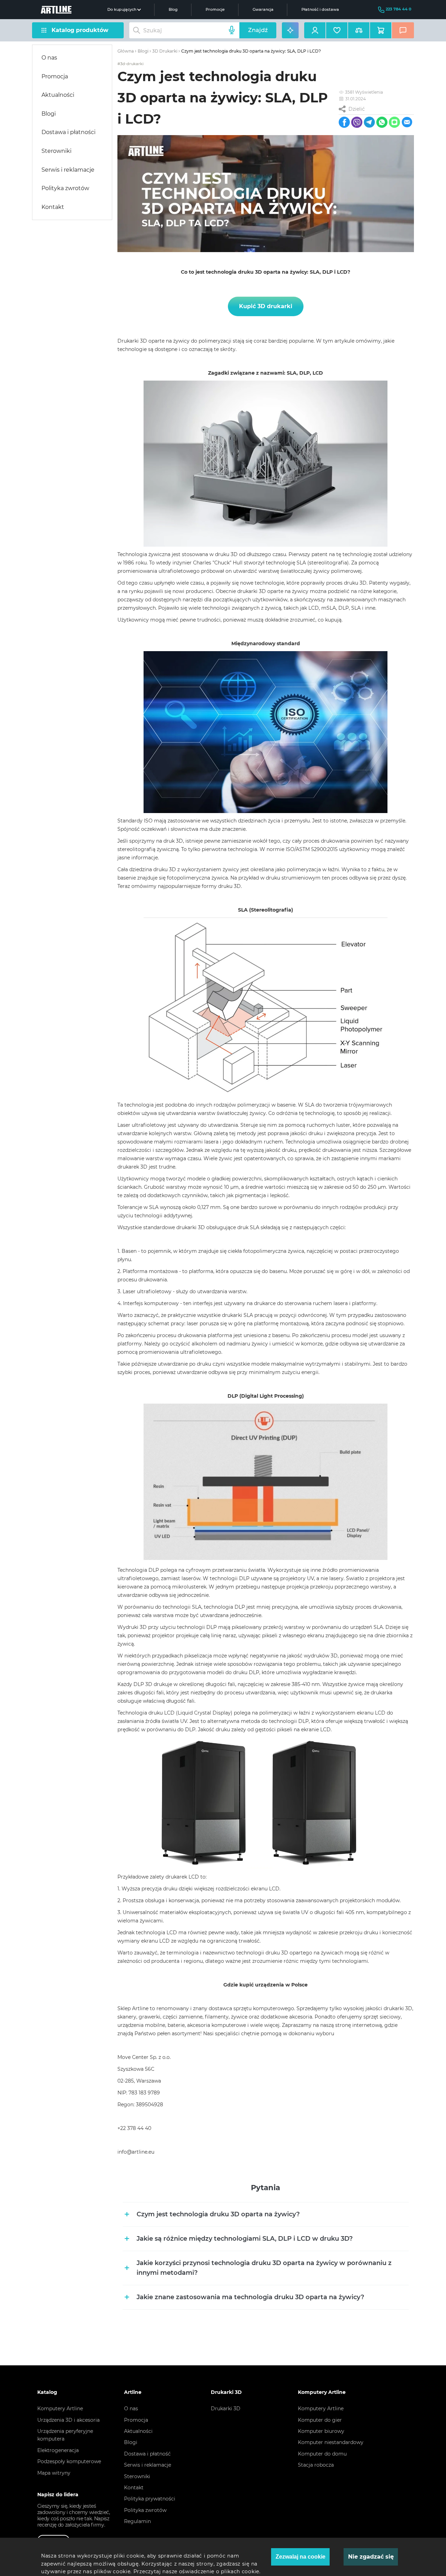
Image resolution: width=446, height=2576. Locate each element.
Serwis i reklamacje (68, 170)
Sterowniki (56, 151)
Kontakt (53, 207)
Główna (126, 51)
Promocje (215, 10)
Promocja (55, 76)
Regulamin (137, 2521)
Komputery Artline (60, 2409)
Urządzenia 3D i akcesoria (68, 2420)
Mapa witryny (54, 2473)
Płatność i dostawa (320, 10)
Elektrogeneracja (58, 2450)
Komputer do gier (320, 2420)
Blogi (49, 114)
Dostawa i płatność (147, 2454)
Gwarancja (263, 10)
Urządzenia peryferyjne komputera (65, 2435)
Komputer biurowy (321, 2431)
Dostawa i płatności (68, 132)
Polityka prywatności (150, 2499)
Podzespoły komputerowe (69, 2461)
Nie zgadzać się (371, 2557)
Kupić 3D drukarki (266, 306)
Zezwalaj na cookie (301, 2557)
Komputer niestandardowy (331, 2442)
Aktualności (58, 95)
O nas (49, 58)
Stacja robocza (316, 2465)
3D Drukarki (165, 51)
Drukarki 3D (226, 2409)
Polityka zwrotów (65, 188)
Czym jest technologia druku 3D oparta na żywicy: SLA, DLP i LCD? (251, 51)
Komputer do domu (322, 2454)
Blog (173, 10)
